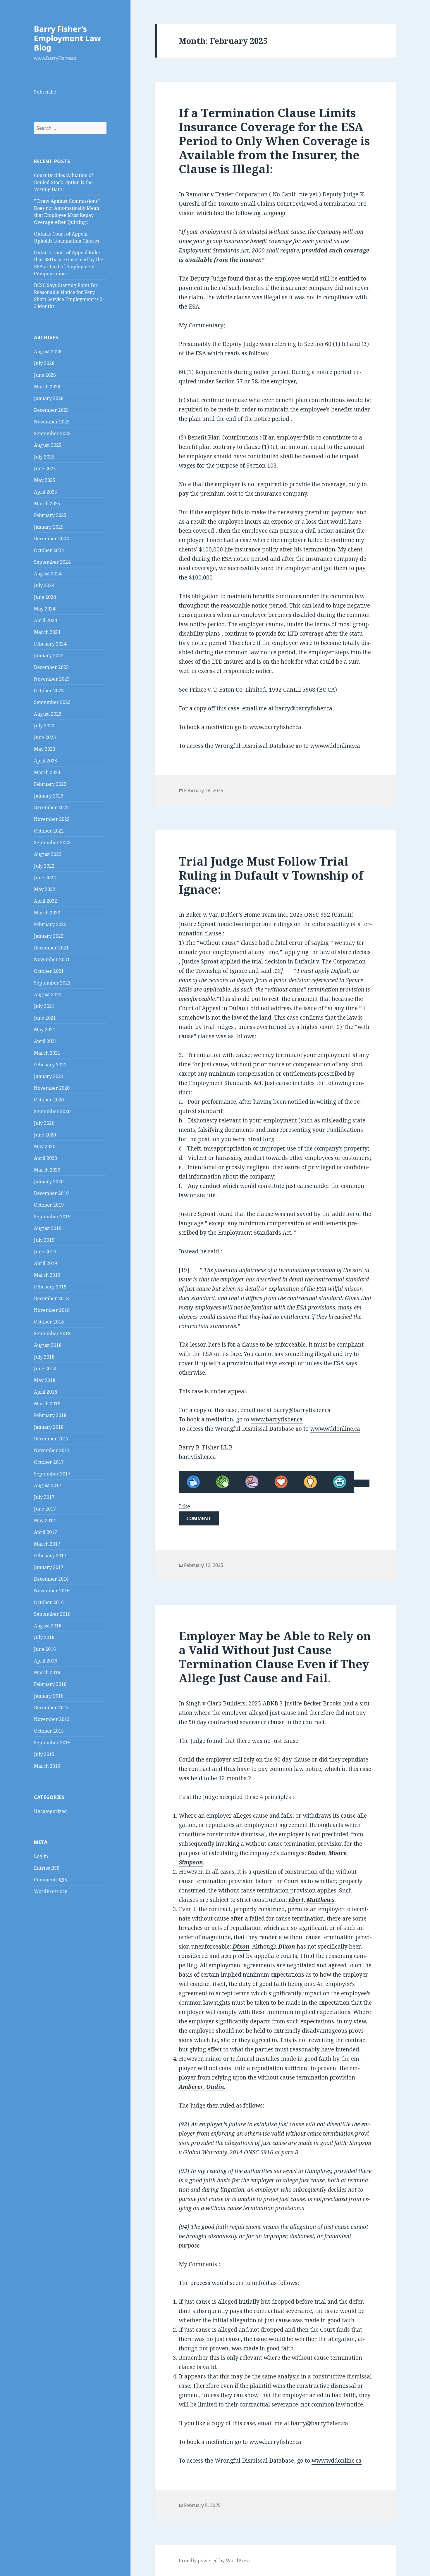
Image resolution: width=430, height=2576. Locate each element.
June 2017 (45, 1509)
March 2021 (47, 1053)
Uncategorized (50, 1811)
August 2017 (48, 1485)
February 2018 (50, 1415)
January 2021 (49, 1076)
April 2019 (45, 1263)
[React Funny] (340, 1482)
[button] (199, 1518)
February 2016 (50, 1684)
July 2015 (44, 1754)
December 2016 (51, 1579)
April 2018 (45, 1392)
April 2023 (45, 761)
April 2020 (45, 1158)
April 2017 (45, 1532)
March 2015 (47, 1766)
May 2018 (45, 1380)
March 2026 (47, 387)
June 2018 (45, 1369)
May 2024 (45, 609)
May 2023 (45, 749)
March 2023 (47, 772)
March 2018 (47, 1404)
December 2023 (51, 667)
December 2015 (51, 1707)
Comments (50, 1880)
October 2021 (49, 971)
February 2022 (50, 924)
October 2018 (49, 1322)
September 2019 (52, 1217)
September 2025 (52, 433)
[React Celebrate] (223, 1482)
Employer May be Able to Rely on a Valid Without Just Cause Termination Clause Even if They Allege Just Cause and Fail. (275, 1657)
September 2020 (52, 1111)
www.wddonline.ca (335, 1429)
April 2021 (45, 1041)
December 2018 (51, 1298)
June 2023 (45, 737)
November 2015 (52, 1719)
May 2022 (45, 889)
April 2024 (45, 620)
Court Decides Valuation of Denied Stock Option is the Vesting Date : (63, 182)
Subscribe (45, 92)
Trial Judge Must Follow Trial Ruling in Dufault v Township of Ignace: (271, 875)
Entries (47, 1868)
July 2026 (44, 363)
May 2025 (45, 480)
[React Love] (281, 1482)
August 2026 (48, 352)
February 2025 (50, 515)
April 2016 (45, 1661)
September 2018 (52, 1333)
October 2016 (49, 1602)
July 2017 (44, 1497)
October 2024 (49, 550)
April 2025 (45, 492)
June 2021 (45, 1018)
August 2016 (48, 1626)
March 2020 (47, 1170)
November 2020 (52, 1088)
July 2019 (44, 1240)
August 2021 (48, 994)
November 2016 (52, 1591)
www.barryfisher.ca (277, 1419)
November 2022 (52, 819)
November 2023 (52, 679)
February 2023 (50, 784)
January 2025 (49, 527)
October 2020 (49, 1100)
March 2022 (47, 913)
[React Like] (193, 1482)
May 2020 (45, 1146)
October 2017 (49, 1462)
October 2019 (49, 1205)
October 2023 (49, 691)
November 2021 (52, 959)
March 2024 (47, 632)
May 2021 (45, 1030)
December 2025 (51, 410)
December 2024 (51, 539)
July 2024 (44, 585)
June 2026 (45, 375)
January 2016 (49, 1696)
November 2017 (52, 1450)
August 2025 (48, 445)
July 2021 (44, 1006)
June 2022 (45, 878)
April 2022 (45, 901)
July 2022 (44, 866)
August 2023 (48, 714)
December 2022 (51, 807)
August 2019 (48, 1228)
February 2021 (50, 1065)
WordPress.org (51, 1891)
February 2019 (50, 1287)
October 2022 (49, 831)
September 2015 (52, 1743)
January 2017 (49, 1567)
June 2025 (45, 468)
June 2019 (45, 1252)
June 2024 (45, 597)
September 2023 (52, 702)
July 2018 (44, 1357)
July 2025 (44, 457)
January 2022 (49, 936)
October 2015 (49, 1731)
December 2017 (51, 1439)
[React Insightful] (310, 1482)
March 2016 (47, 1672)
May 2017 (45, 1520)
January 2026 (49, 398)
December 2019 (51, 1193)
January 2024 (49, 655)
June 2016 (45, 1649)
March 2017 (47, 1544)
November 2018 (52, 1310)
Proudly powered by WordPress (215, 2561)
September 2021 (52, 983)
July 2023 (44, 726)
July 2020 (44, 1123)
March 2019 (47, 1275)
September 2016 (52, 1614)
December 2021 (51, 948)
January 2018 (49, 1427)
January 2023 (49, 796)
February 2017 (50, 1556)
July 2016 (44, 1637)
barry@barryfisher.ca (302, 1410)
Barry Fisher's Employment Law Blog (67, 38)
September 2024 (52, 562)
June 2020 (45, 1135)
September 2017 (52, 1474)
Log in (41, 1856)
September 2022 (52, 842)
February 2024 (50, 644)
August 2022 (48, 854)
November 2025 (52, 422)
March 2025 (47, 504)
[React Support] (252, 1482)
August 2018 (48, 1345)
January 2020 (49, 1181)
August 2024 (48, 574)
